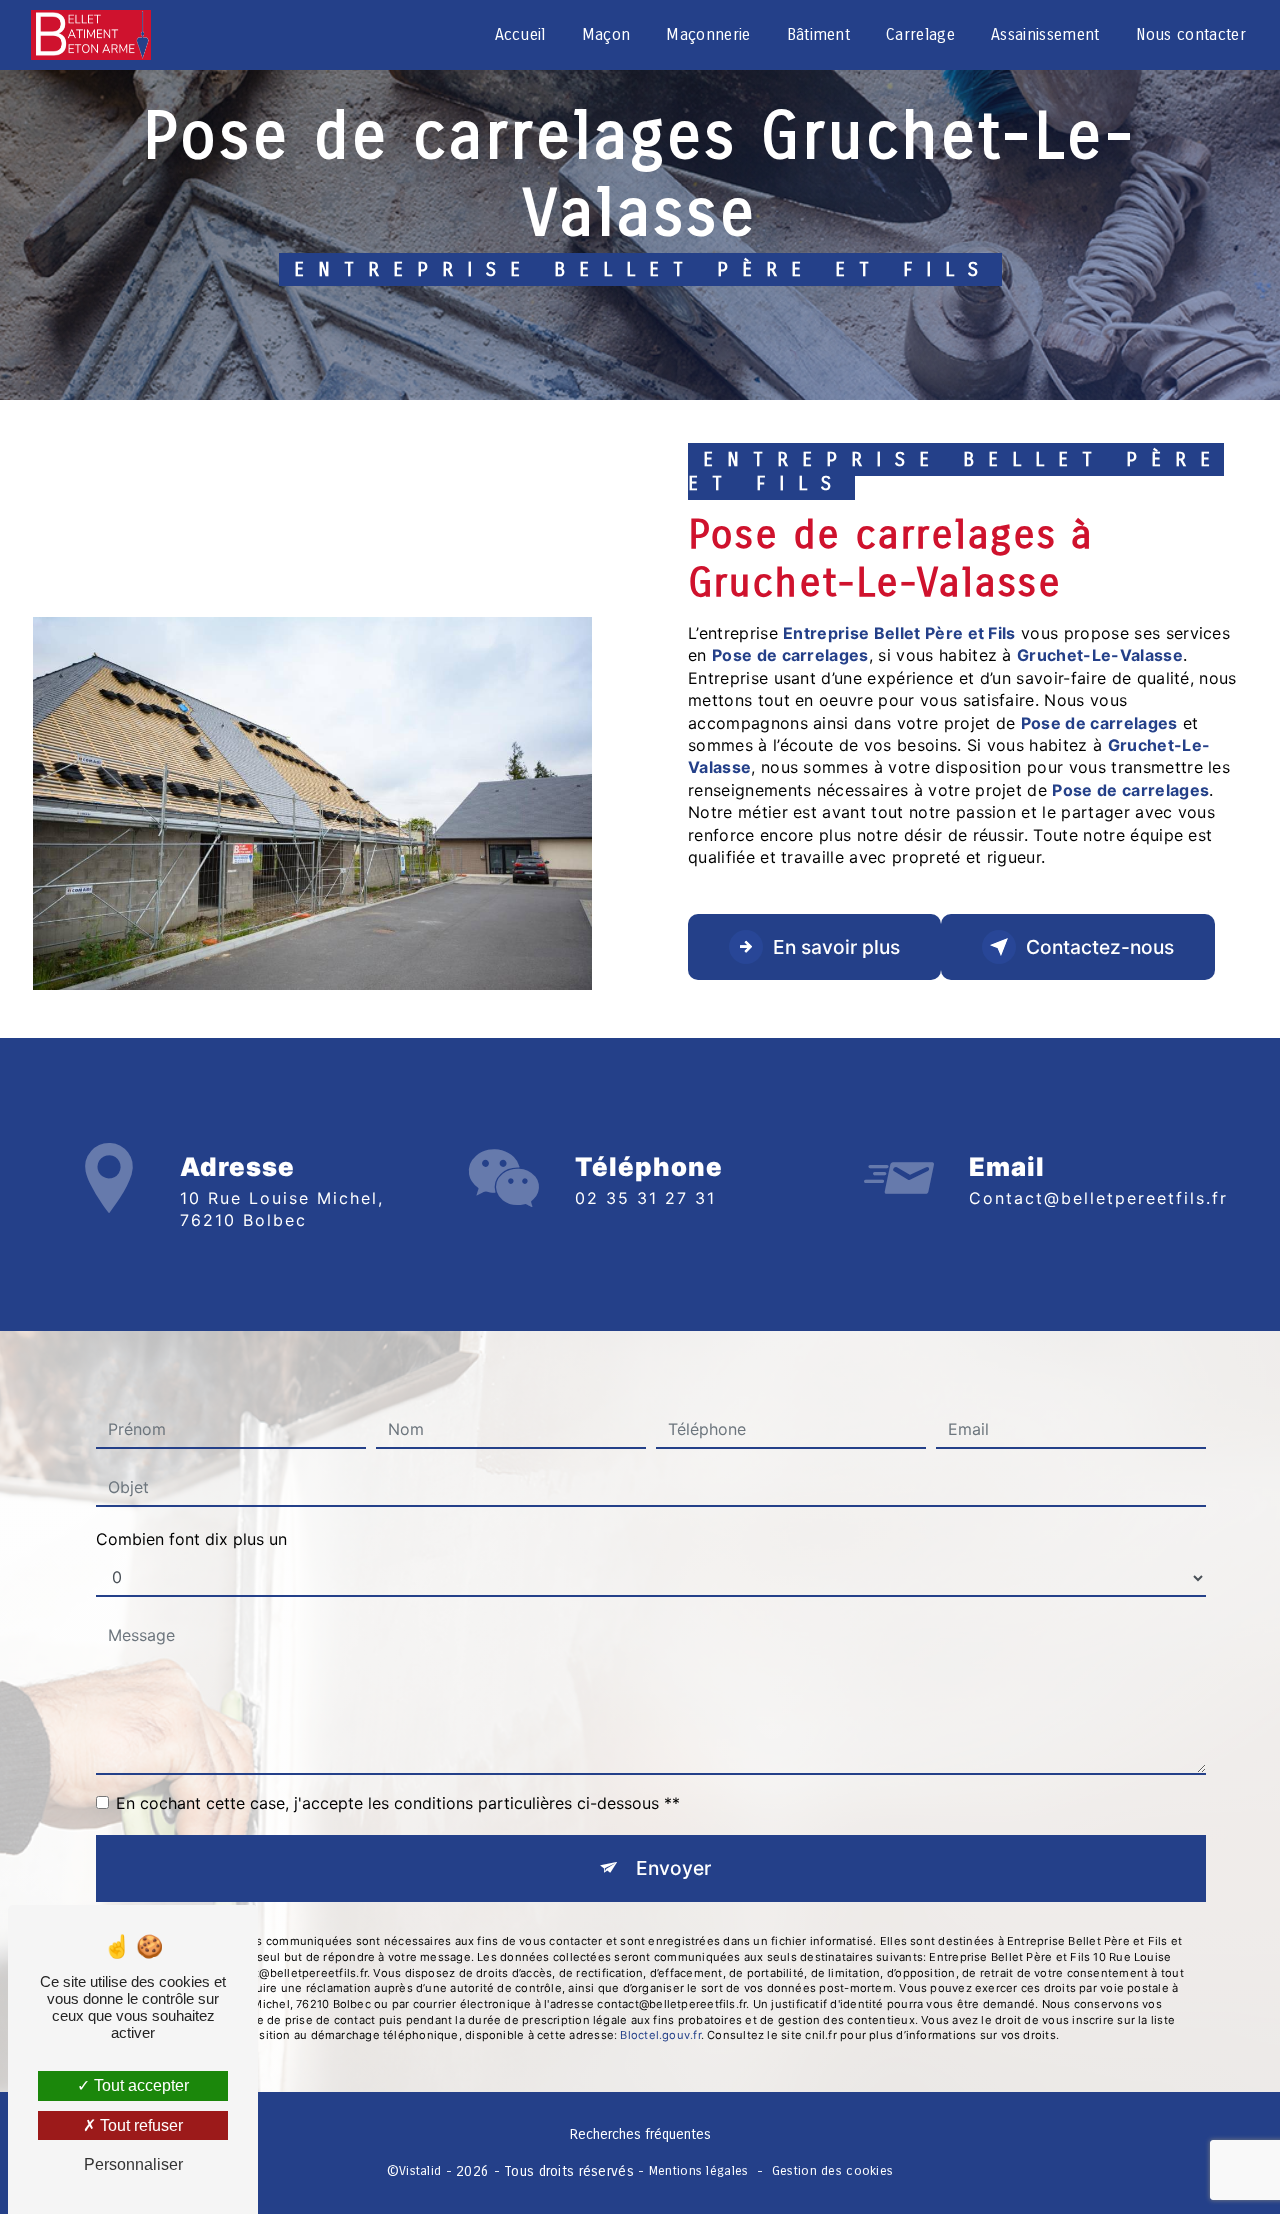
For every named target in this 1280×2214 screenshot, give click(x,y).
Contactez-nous (1100, 947)
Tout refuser (139, 2125)
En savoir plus (836, 947)
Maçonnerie (708, 34)
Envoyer (673, 1868)
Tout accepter (139, 2085)
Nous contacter (1191, 34)
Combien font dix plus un (191, 1539)
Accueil (520, 34)
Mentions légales (699, 2170)
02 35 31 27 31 (645, 1198)
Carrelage (920, 34)
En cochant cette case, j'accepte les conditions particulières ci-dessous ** (398, 1803)
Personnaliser (133, 2164)
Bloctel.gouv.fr (660, 2035)
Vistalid (420, 2170)
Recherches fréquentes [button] (640, 2134)
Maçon (606, 34)
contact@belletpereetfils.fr (1098, 1198)
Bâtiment (819, 34)
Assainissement (1045, 34)
